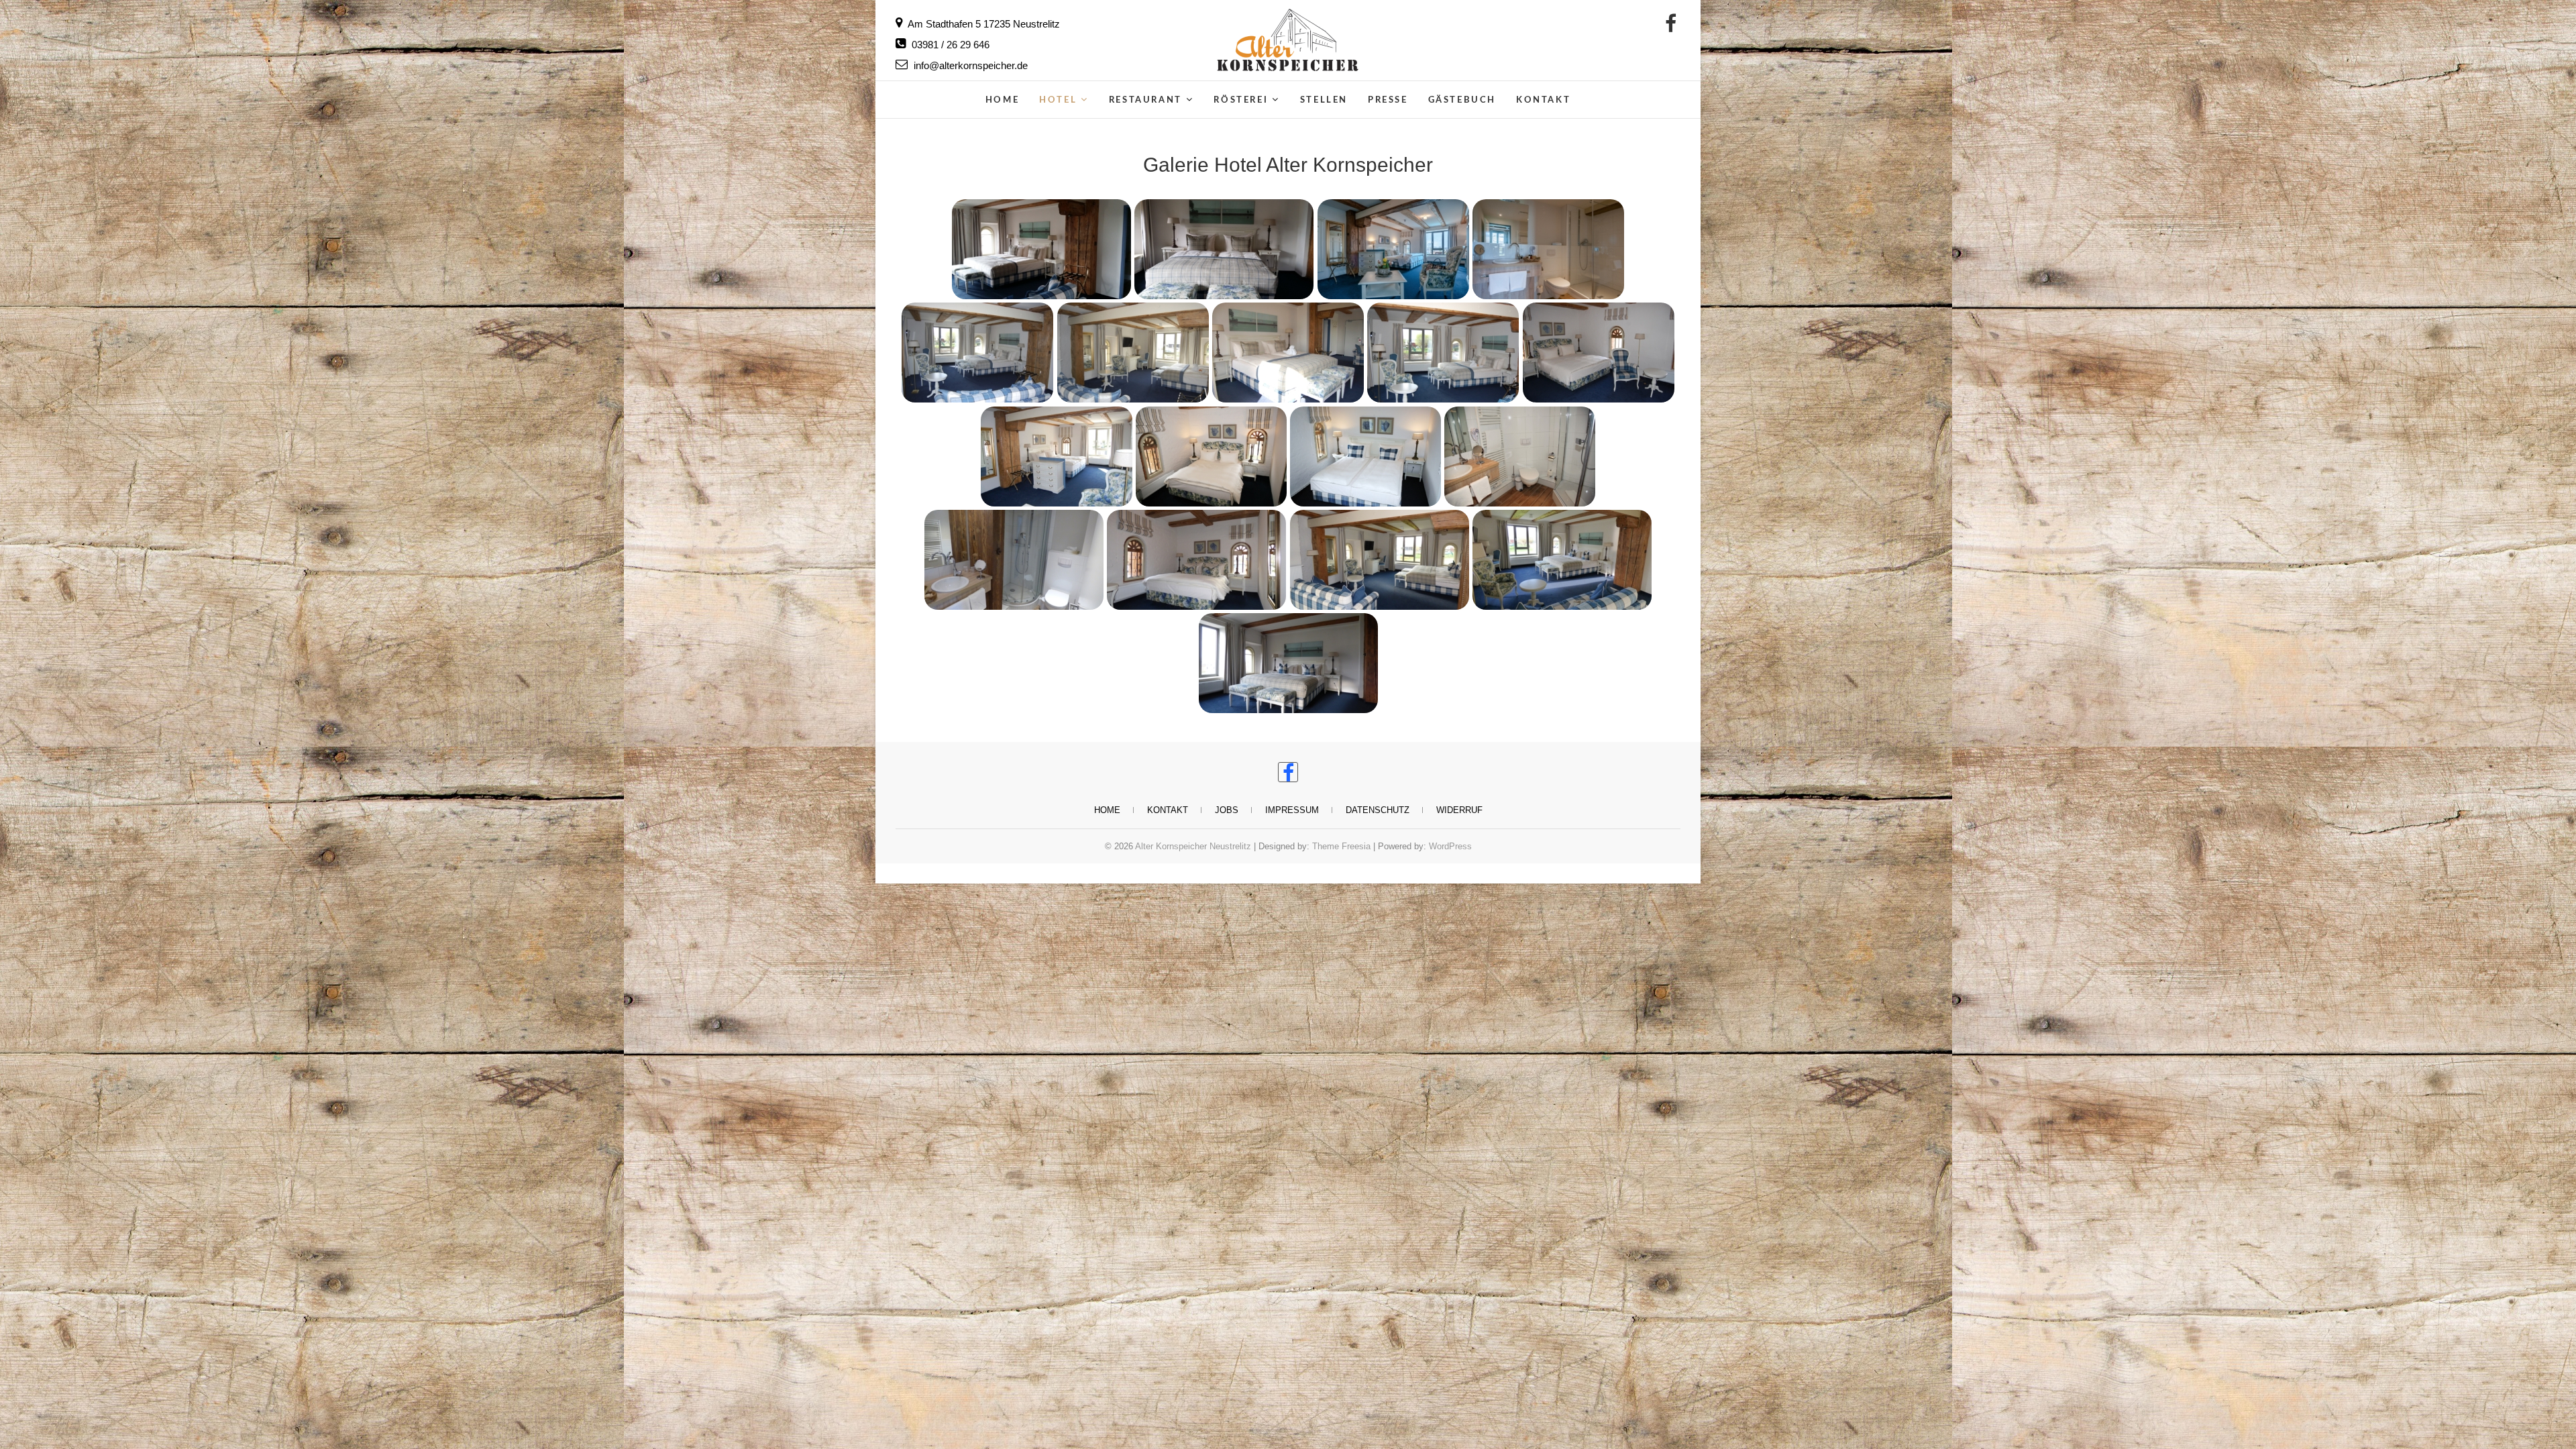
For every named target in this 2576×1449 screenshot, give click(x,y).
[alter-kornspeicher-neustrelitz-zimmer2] (1548, 249)
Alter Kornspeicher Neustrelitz (1193, 846)
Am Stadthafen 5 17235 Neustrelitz (983, 24)
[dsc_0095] (1598, 353)
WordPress (1450, 846)
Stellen (1324, 100)
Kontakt (1543, 100)
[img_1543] (1211, 456)
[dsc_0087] (1288, 353)
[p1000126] (1379, 559)
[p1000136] (1562, 559)
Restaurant (1145, 100)
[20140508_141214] (1041, 249)
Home (1002, 100)
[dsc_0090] (1443, 353)
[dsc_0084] (978, 353)
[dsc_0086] (1133, 353)
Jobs (1227, 810)
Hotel (1058, 100)
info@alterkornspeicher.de (969, 65)
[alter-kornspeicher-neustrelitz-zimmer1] (1393, 249)
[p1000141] (1288, 663)
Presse (1388, 100)
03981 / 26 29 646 (949, 45)
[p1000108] (1197, 559)
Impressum (1292, 810)
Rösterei (1241, 100)
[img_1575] (1520, 456)
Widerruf (1459, 810)
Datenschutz (1378, 810)
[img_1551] (1366, 456)
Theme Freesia (1341, 846)
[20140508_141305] (1224, 249)
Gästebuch (1462, 100)
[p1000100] (1014, 559)
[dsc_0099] (1056, 456)
